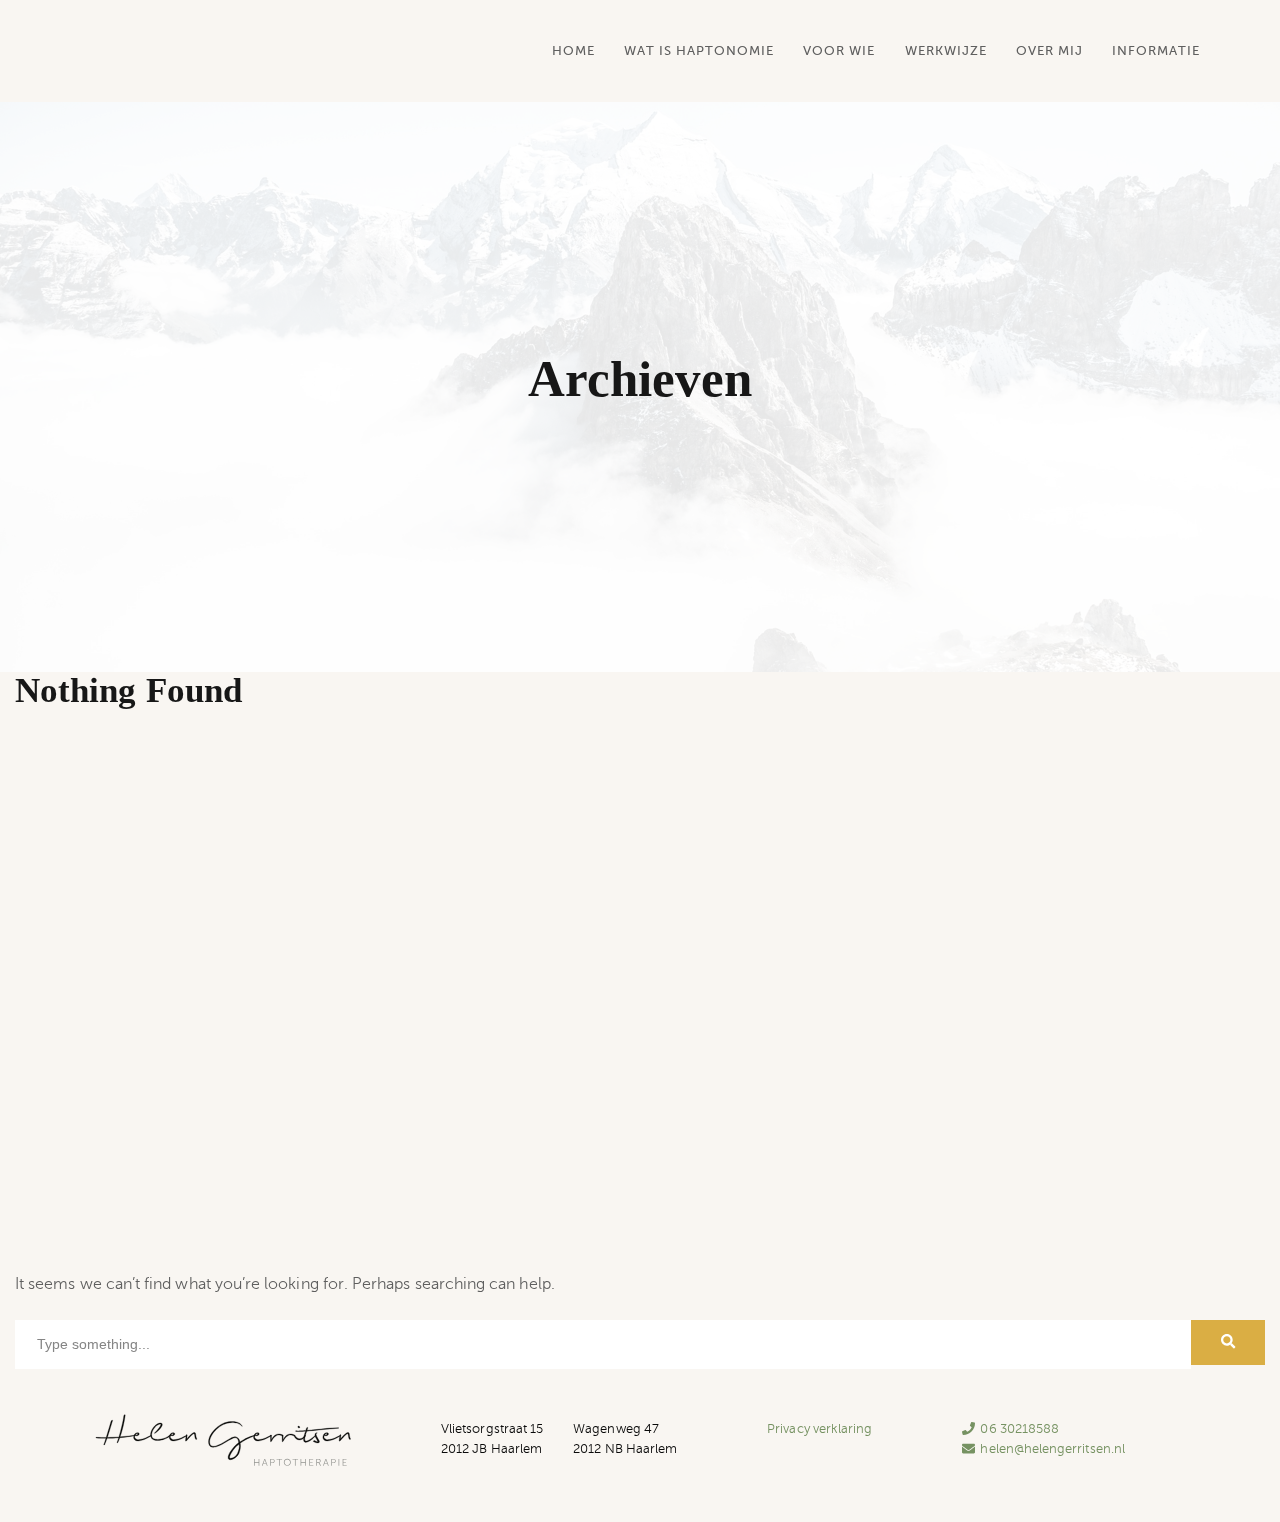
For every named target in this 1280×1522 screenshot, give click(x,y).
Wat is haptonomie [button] (699, 50)
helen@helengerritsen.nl (1052, 1449)
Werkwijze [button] (946, 50)
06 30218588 (1019, 1429)
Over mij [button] (1049, 50)
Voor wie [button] (839, 50)
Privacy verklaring (819, 1429)
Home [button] (573, 50)
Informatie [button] (1156, 50)
